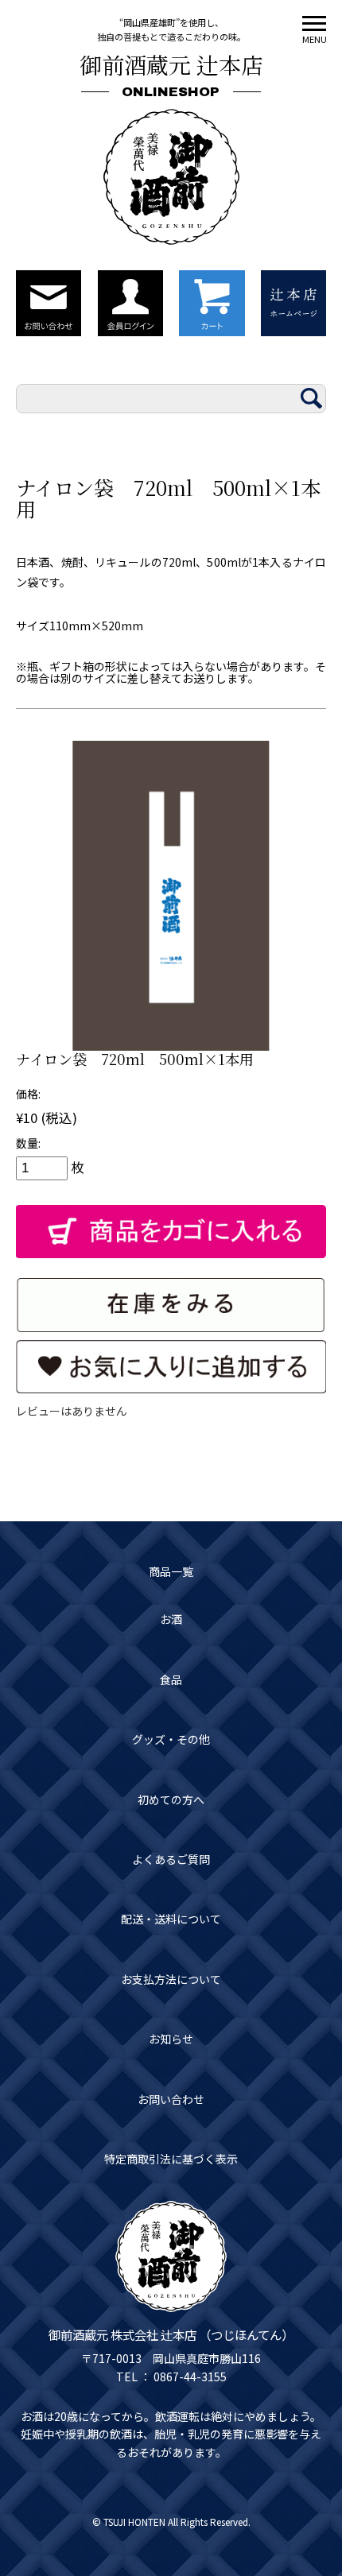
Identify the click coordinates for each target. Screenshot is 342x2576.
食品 (171, 1679)
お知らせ (171, 2039)
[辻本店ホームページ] (293, 303)
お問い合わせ (171, 2099)
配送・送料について (171, 1919)
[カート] (212, 303)
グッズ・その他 (171, 1739)
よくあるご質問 (171, 1859)
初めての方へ (171, 1799)
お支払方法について (171, 1979)
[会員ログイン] (130, 303)
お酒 (171, 1619)
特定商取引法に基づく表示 (171, 2159)
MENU (314, 39)
